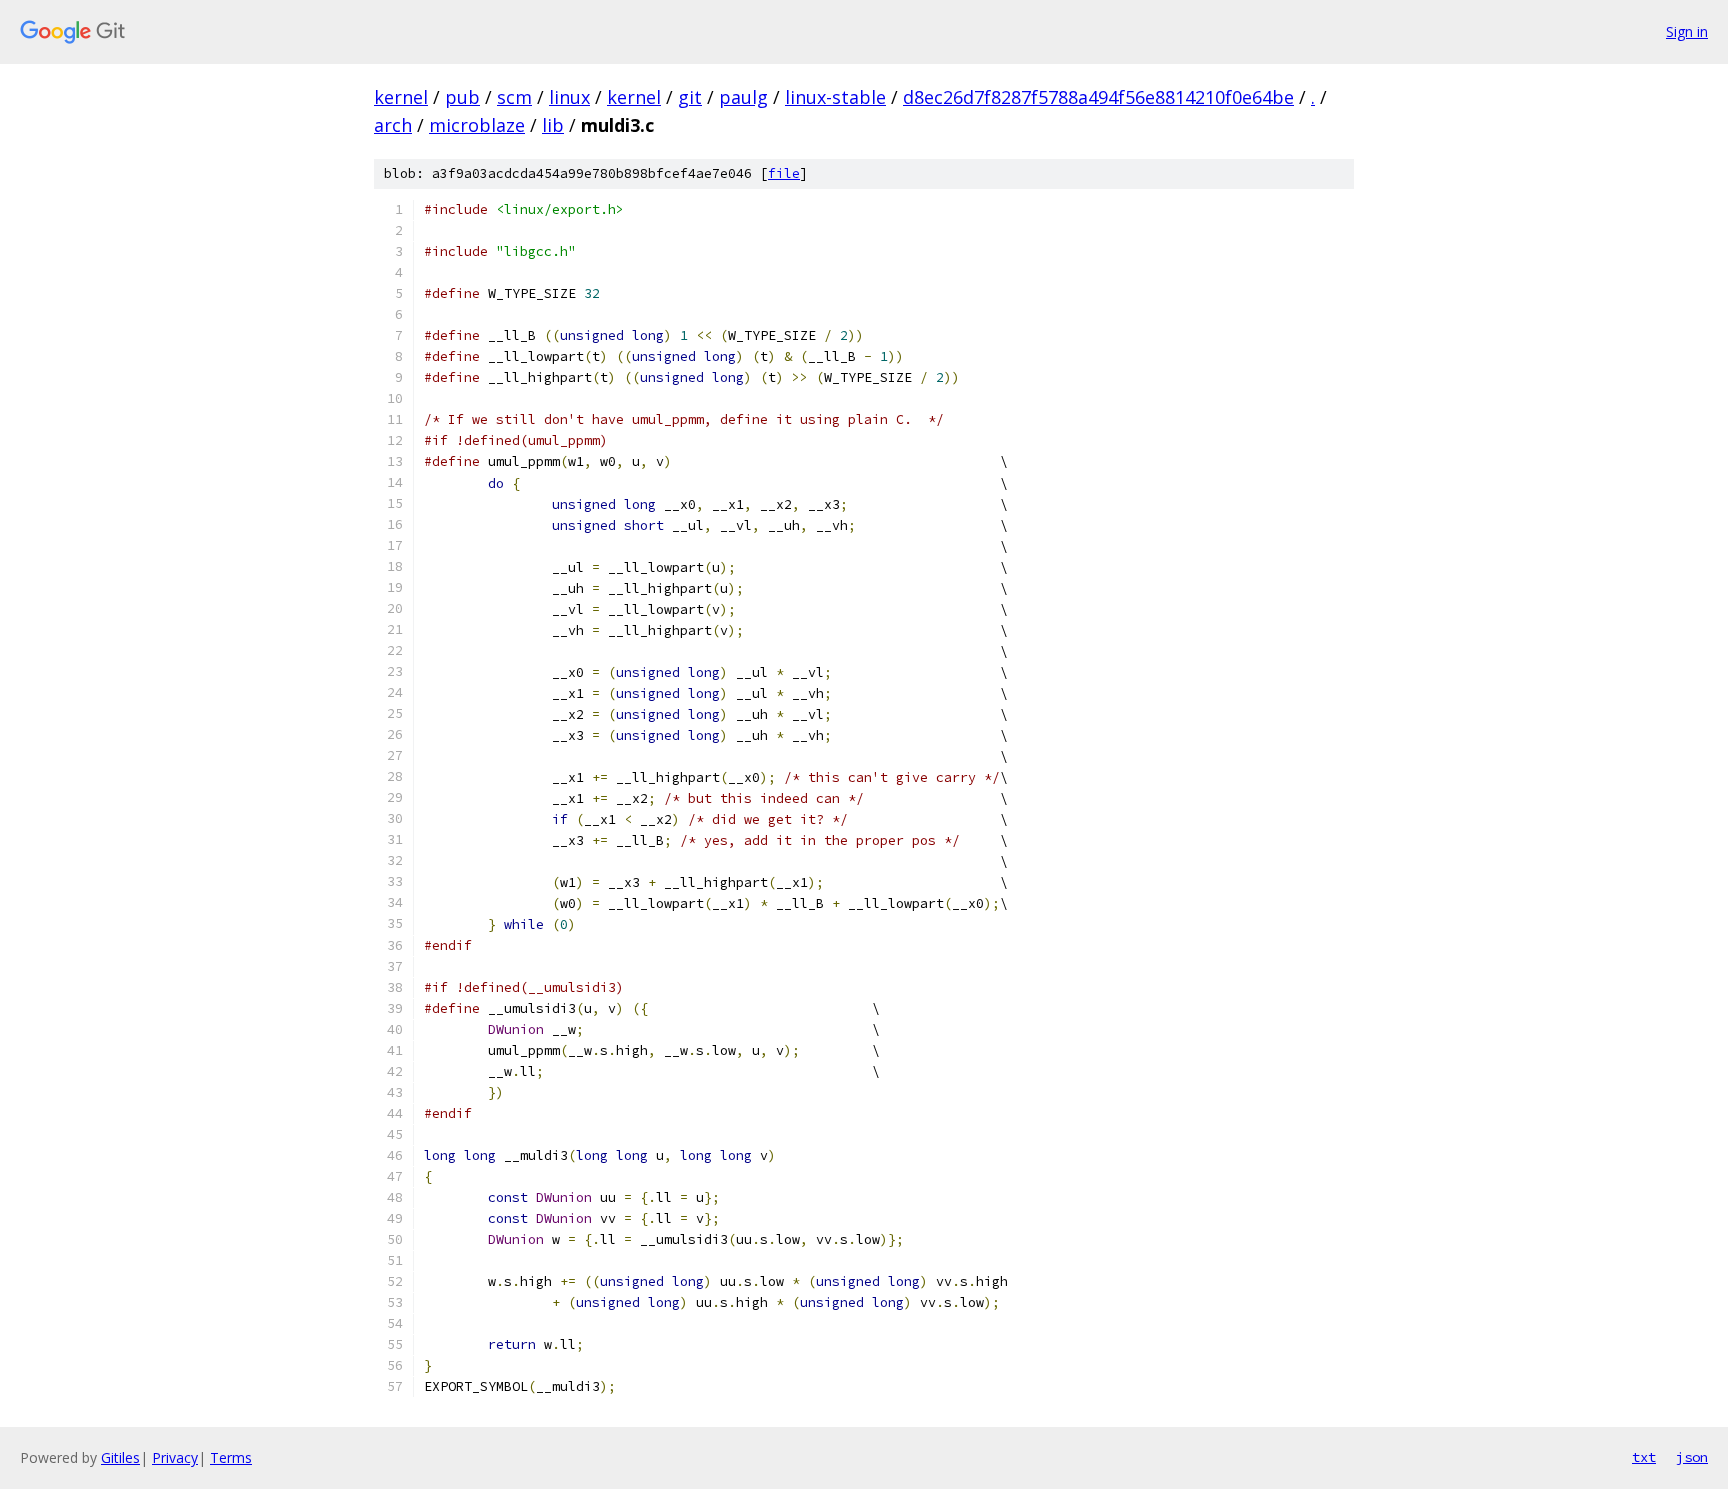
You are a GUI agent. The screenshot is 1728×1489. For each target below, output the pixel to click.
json (1692, 1457)
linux (569, 97)
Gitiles (120, 1457)
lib (553, 125)
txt (1644, 1457)
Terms (231, 1457)
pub (462, 97)
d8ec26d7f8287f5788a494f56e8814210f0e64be (1098, 97)
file (784, 173)
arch (393, 125)
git (690, 97)
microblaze (477, 125)
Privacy (175, 1457)
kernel (401, 97)
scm (514, 97)
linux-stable (835, 97)
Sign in (1687, 31)
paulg (743, 97)
